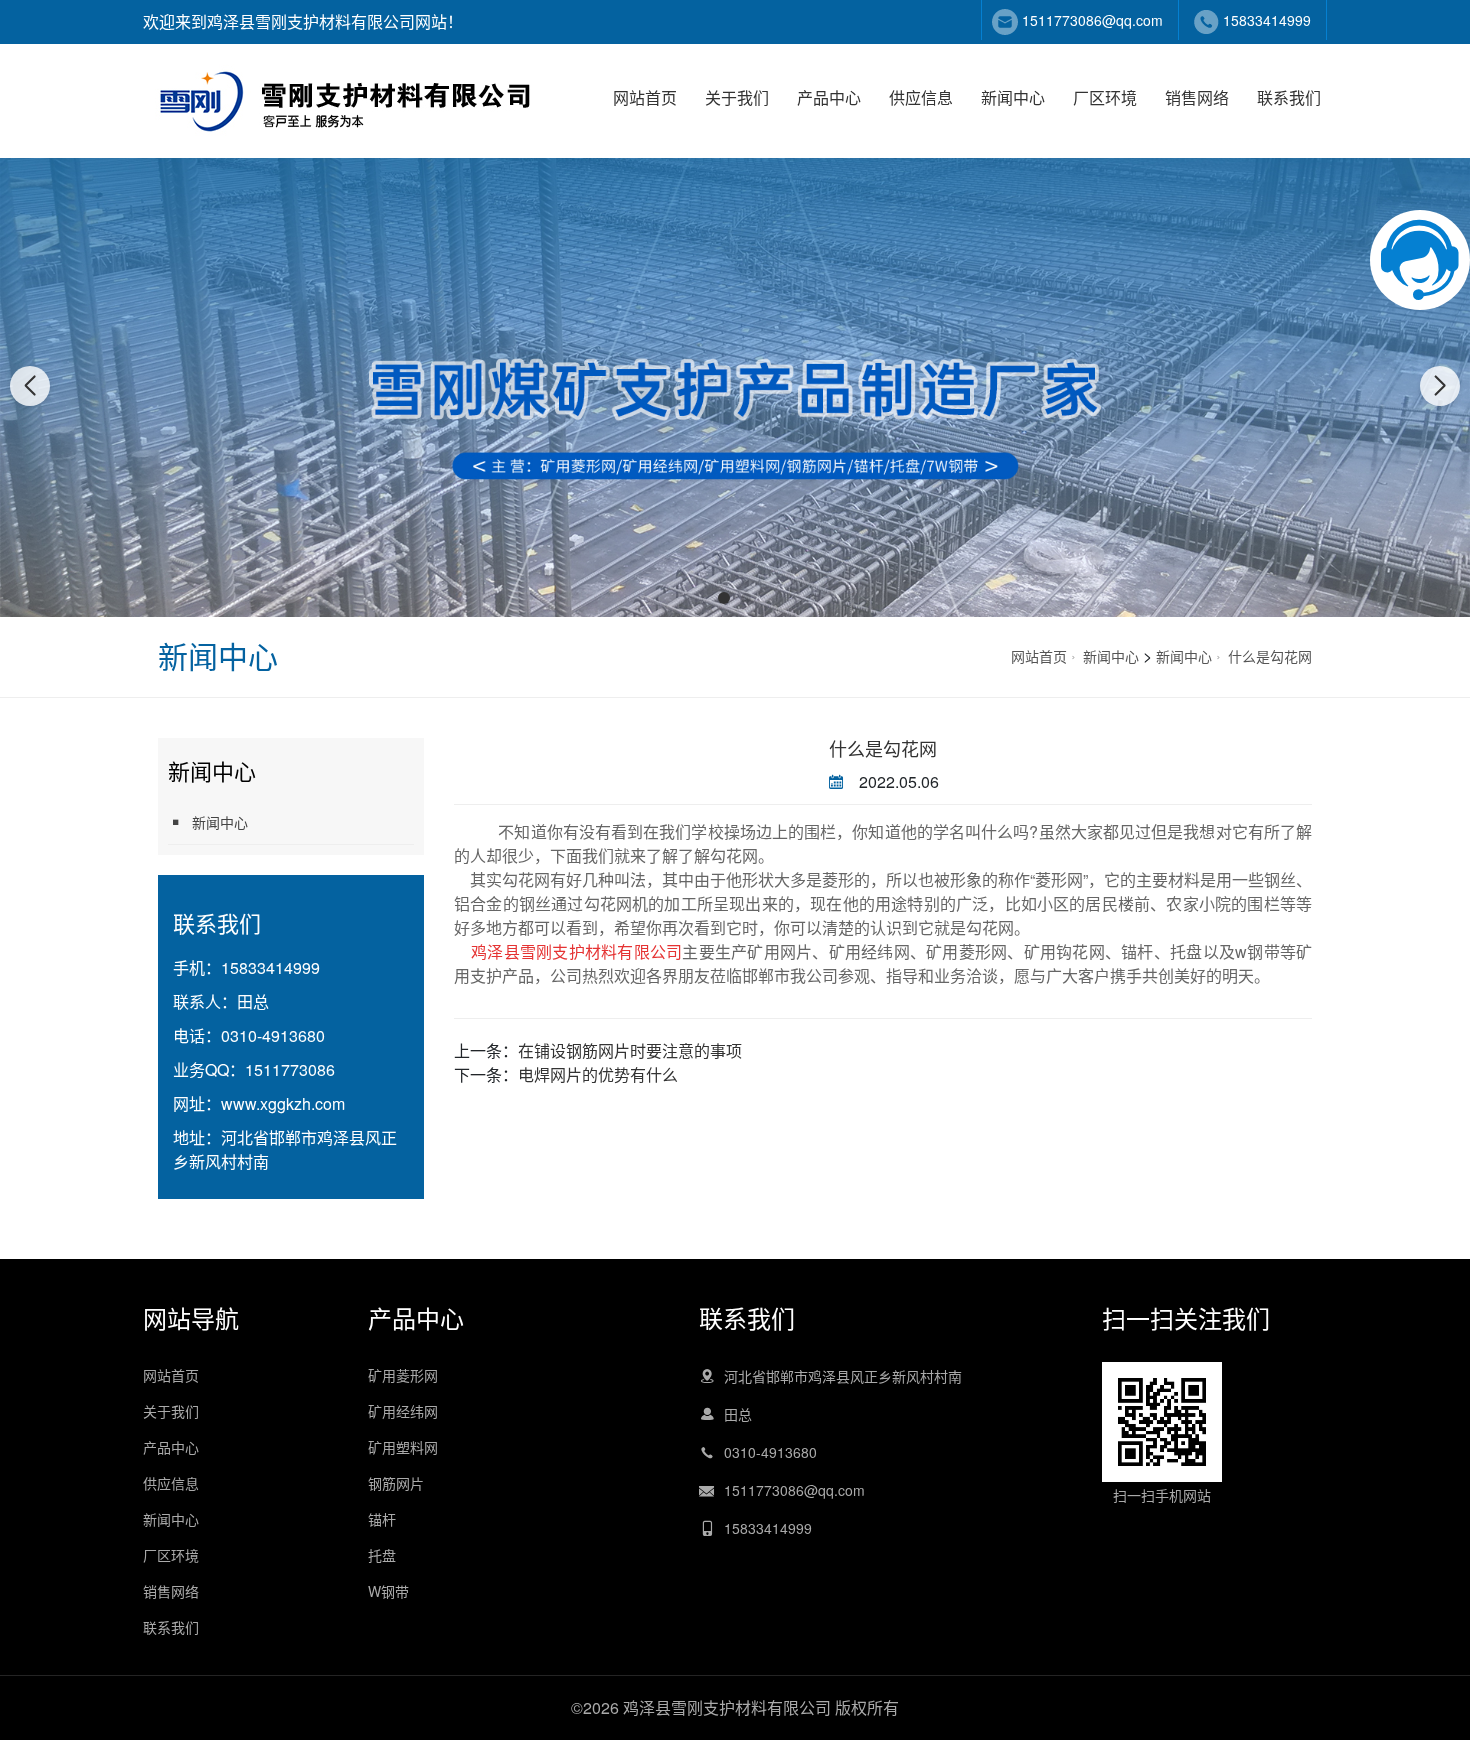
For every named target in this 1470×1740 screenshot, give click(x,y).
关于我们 (737, 97)
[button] (724, 598)
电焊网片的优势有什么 (598, 1074)
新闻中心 (1013, 97)
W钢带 (388, 1591)
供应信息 (921, 97)
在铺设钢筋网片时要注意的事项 (630, 1050)
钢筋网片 (396, 1483)
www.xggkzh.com (283, 1103)
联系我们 (1289, 97)
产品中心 (829, 97)
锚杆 (382, 1519)
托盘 (382, 1555)
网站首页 (645, 97)
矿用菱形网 (966, 951)
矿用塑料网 (403, 1447)
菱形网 (1059, 879)
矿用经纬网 (403, 1411)
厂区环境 (1105, 97)
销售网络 (1197, 97)
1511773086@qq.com (1092, 20)
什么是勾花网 (1270, 656)
